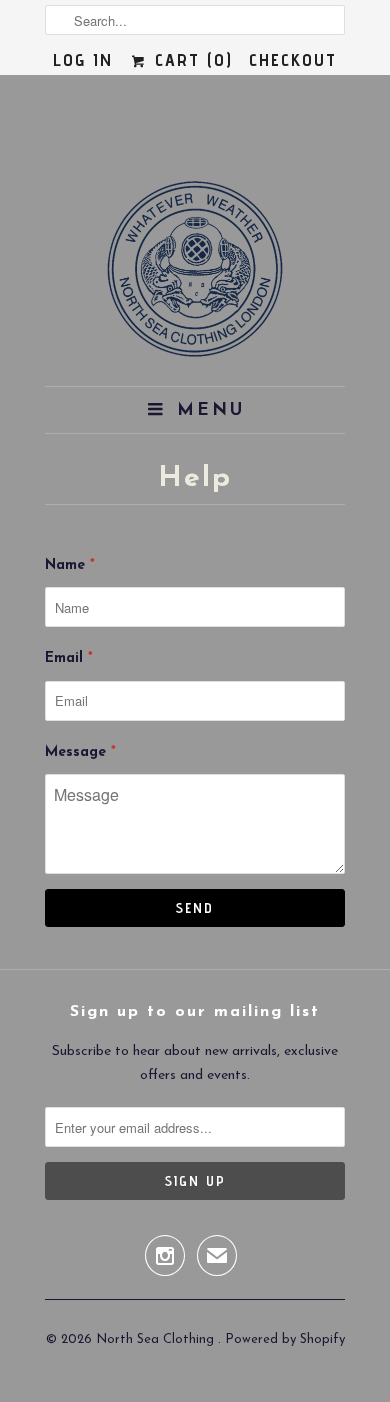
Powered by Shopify (285, 1339)
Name (70, 565)
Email (69, 658)
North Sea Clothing (157, 1339)
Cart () (190, 59)
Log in (83, 59)
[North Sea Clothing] (195, 275)
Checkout (293, 59)
